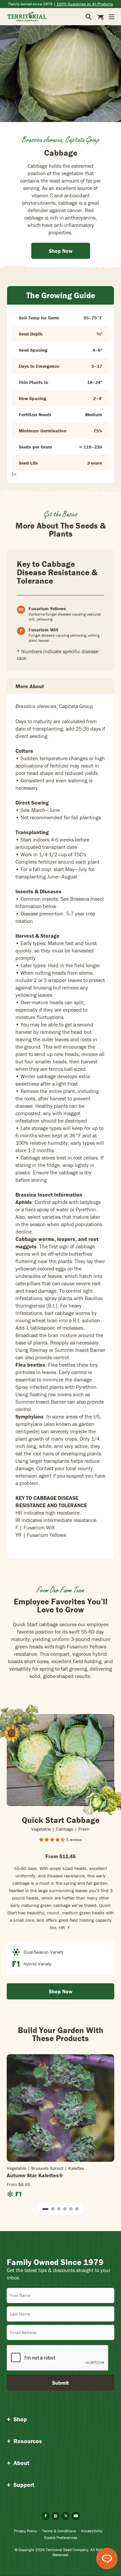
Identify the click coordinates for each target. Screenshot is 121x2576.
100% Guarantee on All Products (85, 4)
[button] (45, 2209)
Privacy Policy (25, 2531)
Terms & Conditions (59, 2531)
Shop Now (61, 1991)
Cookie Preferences (61, 2538)
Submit (61, 2383)
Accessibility (92, 2531)
